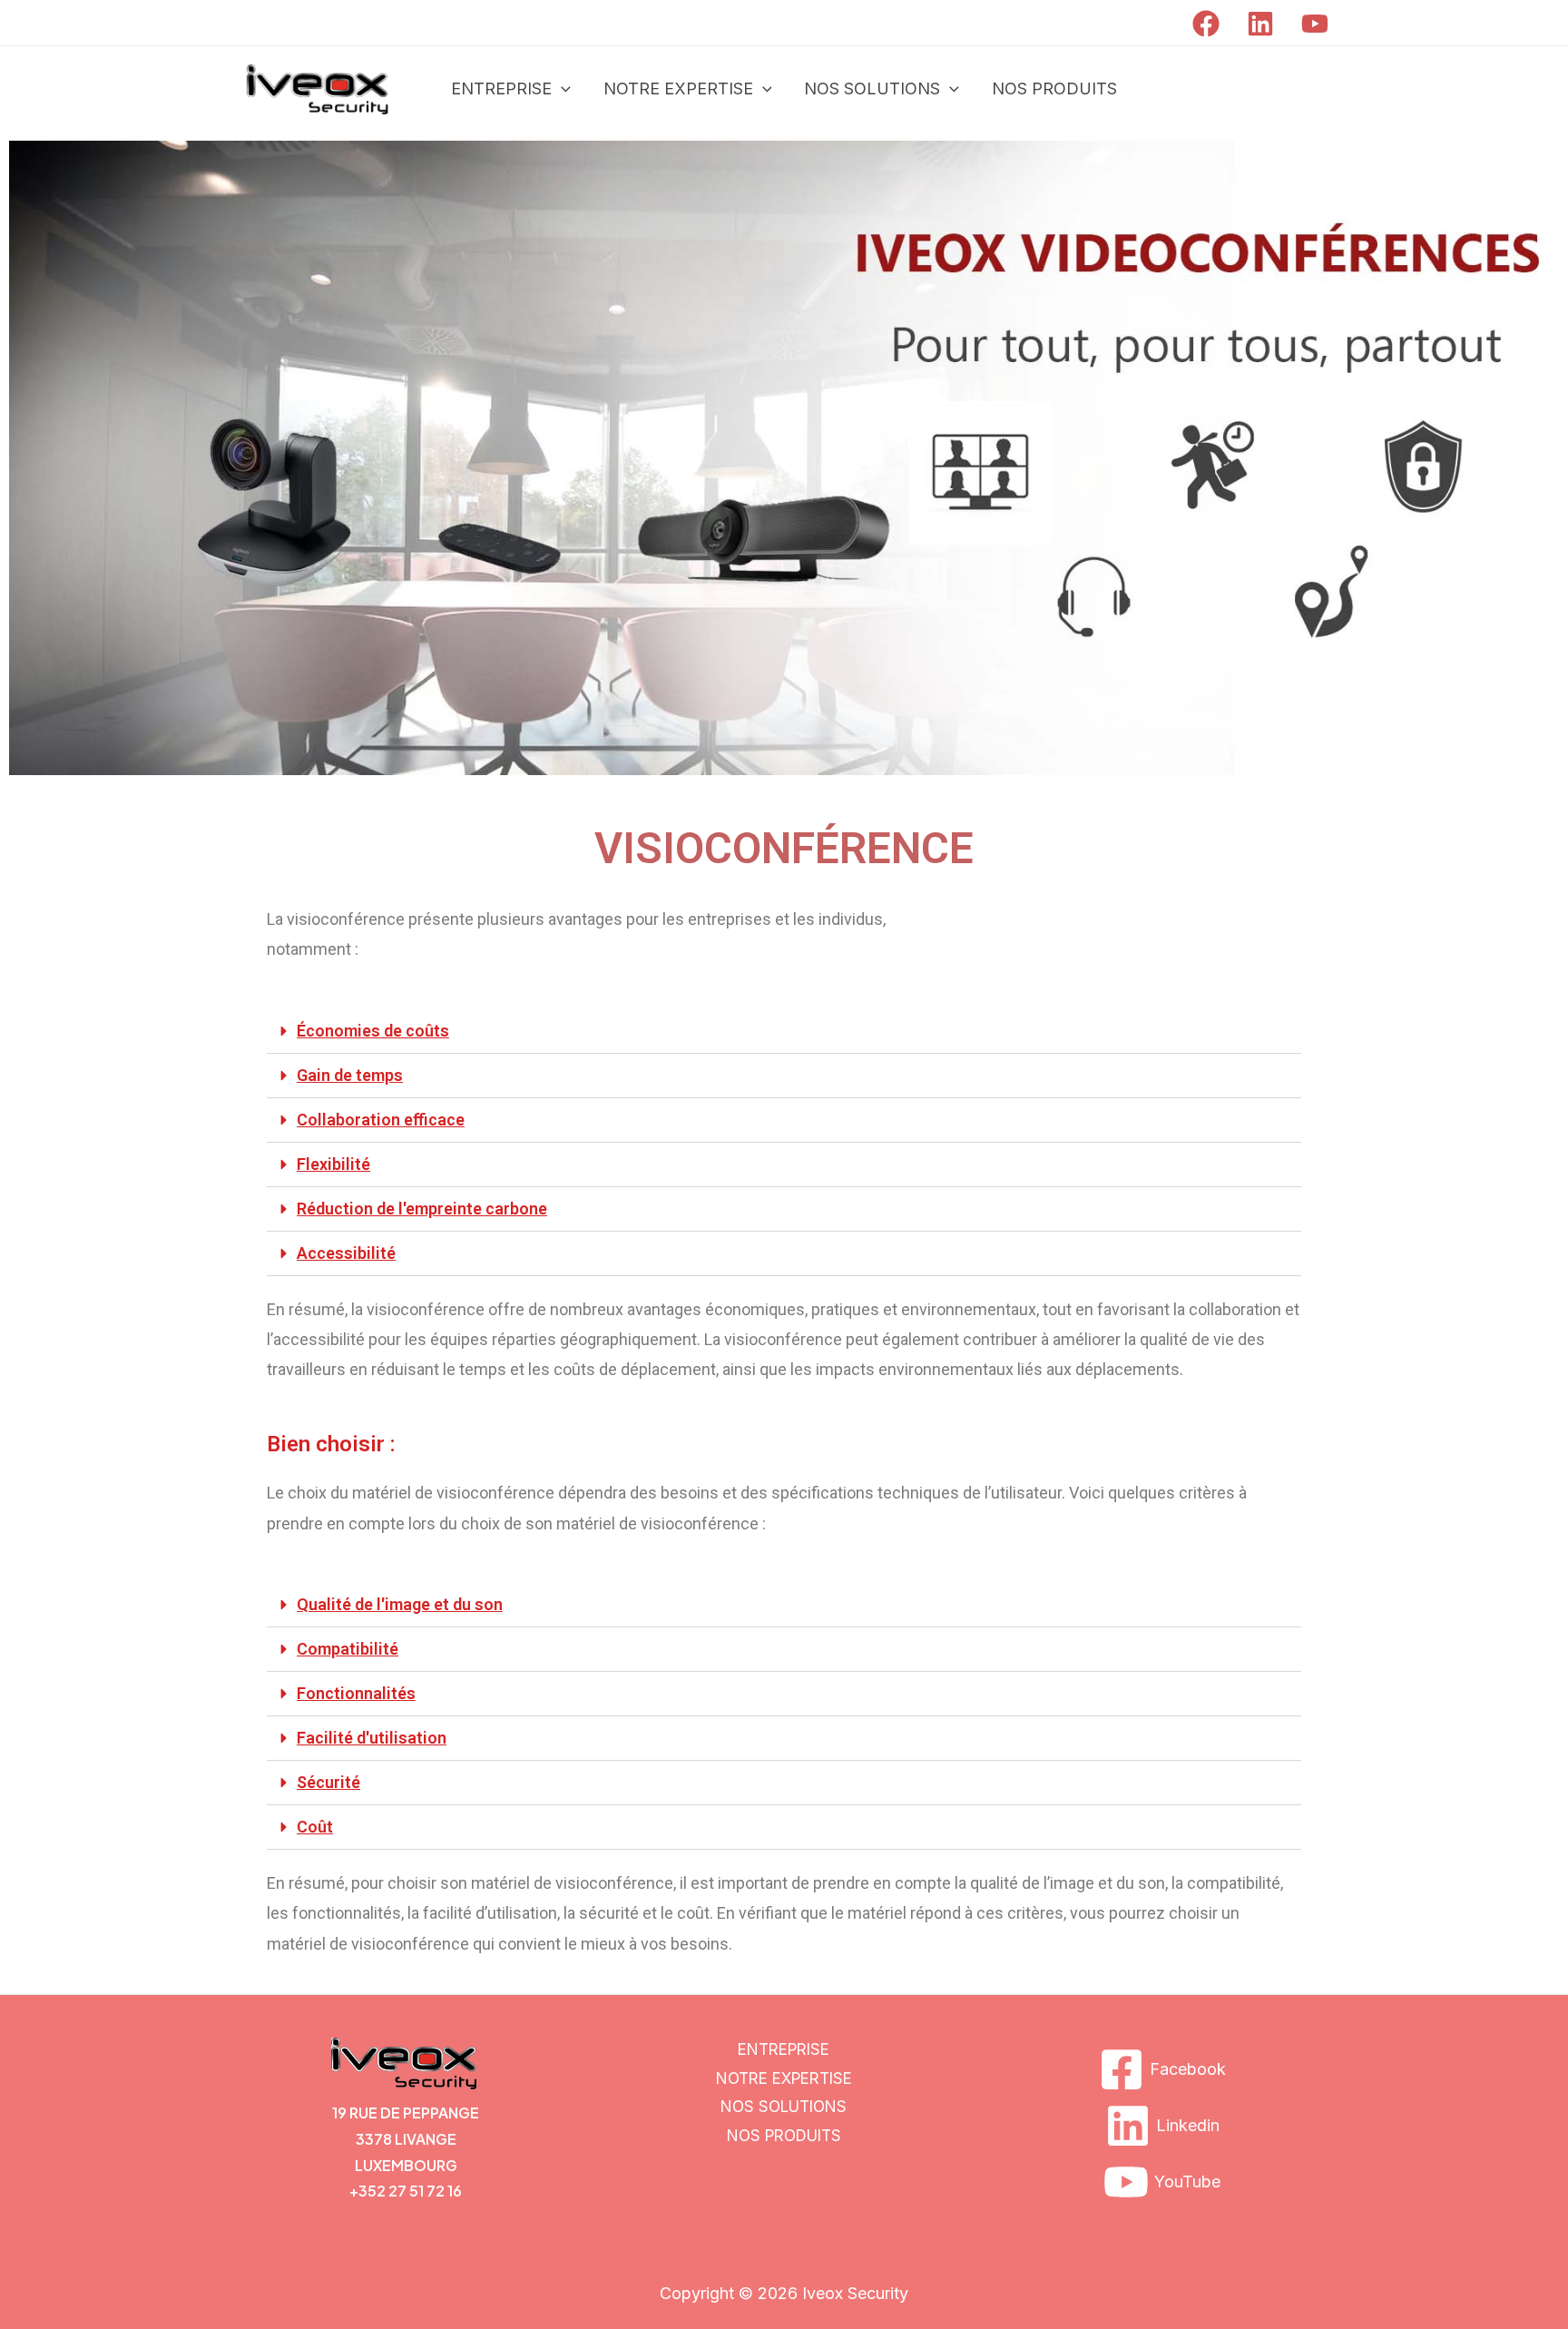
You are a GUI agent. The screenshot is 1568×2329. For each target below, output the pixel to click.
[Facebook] (1206, 24)
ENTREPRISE (501, 88)
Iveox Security (855, 2293)
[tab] (784, 1032)
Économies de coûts (373, 1031)
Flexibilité (333, 1164)
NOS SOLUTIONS (872, 88)
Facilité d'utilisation (372, 1738)
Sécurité (328, 1782)
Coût (315, 1827)
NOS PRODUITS (1054, 88)
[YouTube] (1315, 24)
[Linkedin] (1260, 24)
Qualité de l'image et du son (400, 1604)
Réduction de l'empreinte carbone (422, 1209)
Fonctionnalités (356, 1693)
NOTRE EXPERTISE (678, 88)
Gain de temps (350, 1075)
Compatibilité (348, 1649)
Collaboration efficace (381, 1120)
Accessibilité (346, 1253)
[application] (561, 89)
